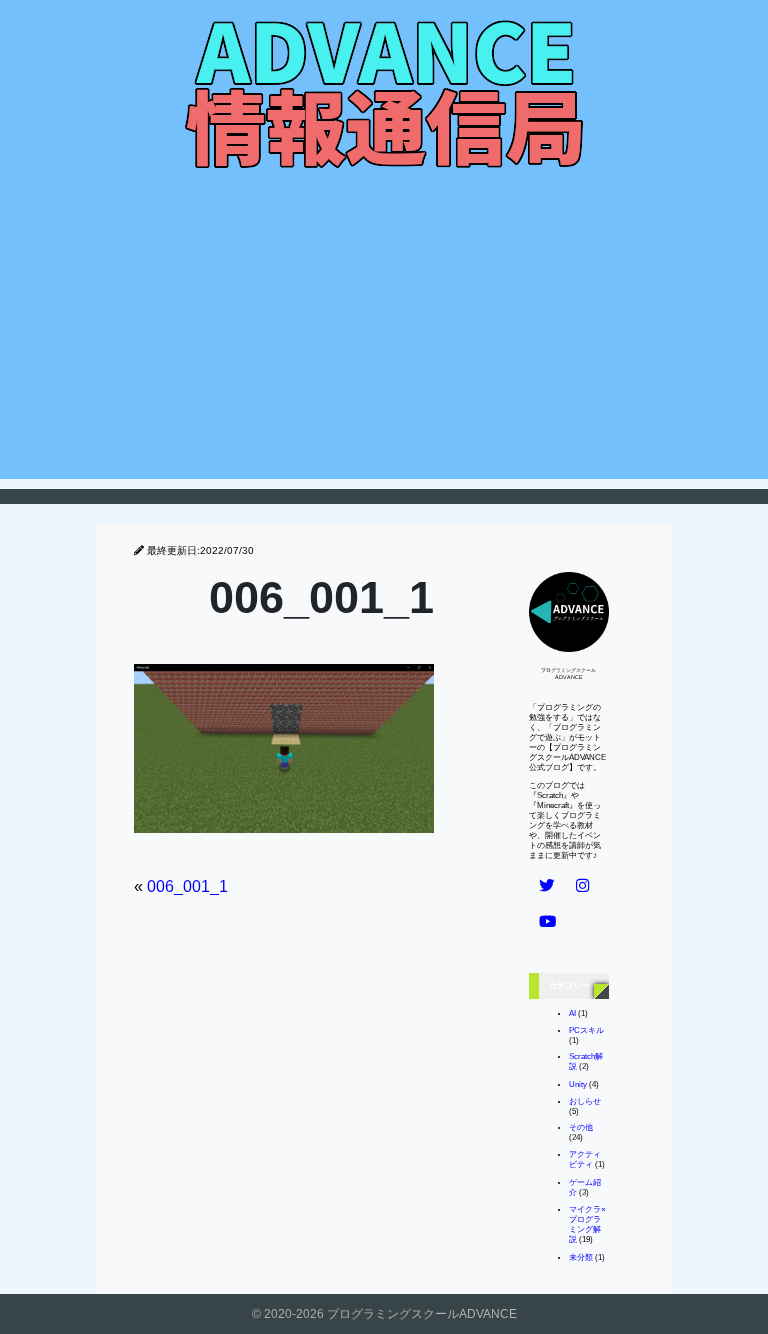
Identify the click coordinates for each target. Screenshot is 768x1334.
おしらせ (585, 1101)
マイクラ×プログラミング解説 (587, 1224)
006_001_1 (187, 886)
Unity (578, 1084)
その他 (581, 1127)
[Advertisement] (384, 339)
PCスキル (586, 1030)
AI (572, 1013)
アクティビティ (585, 1159)
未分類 (581, 1257)
